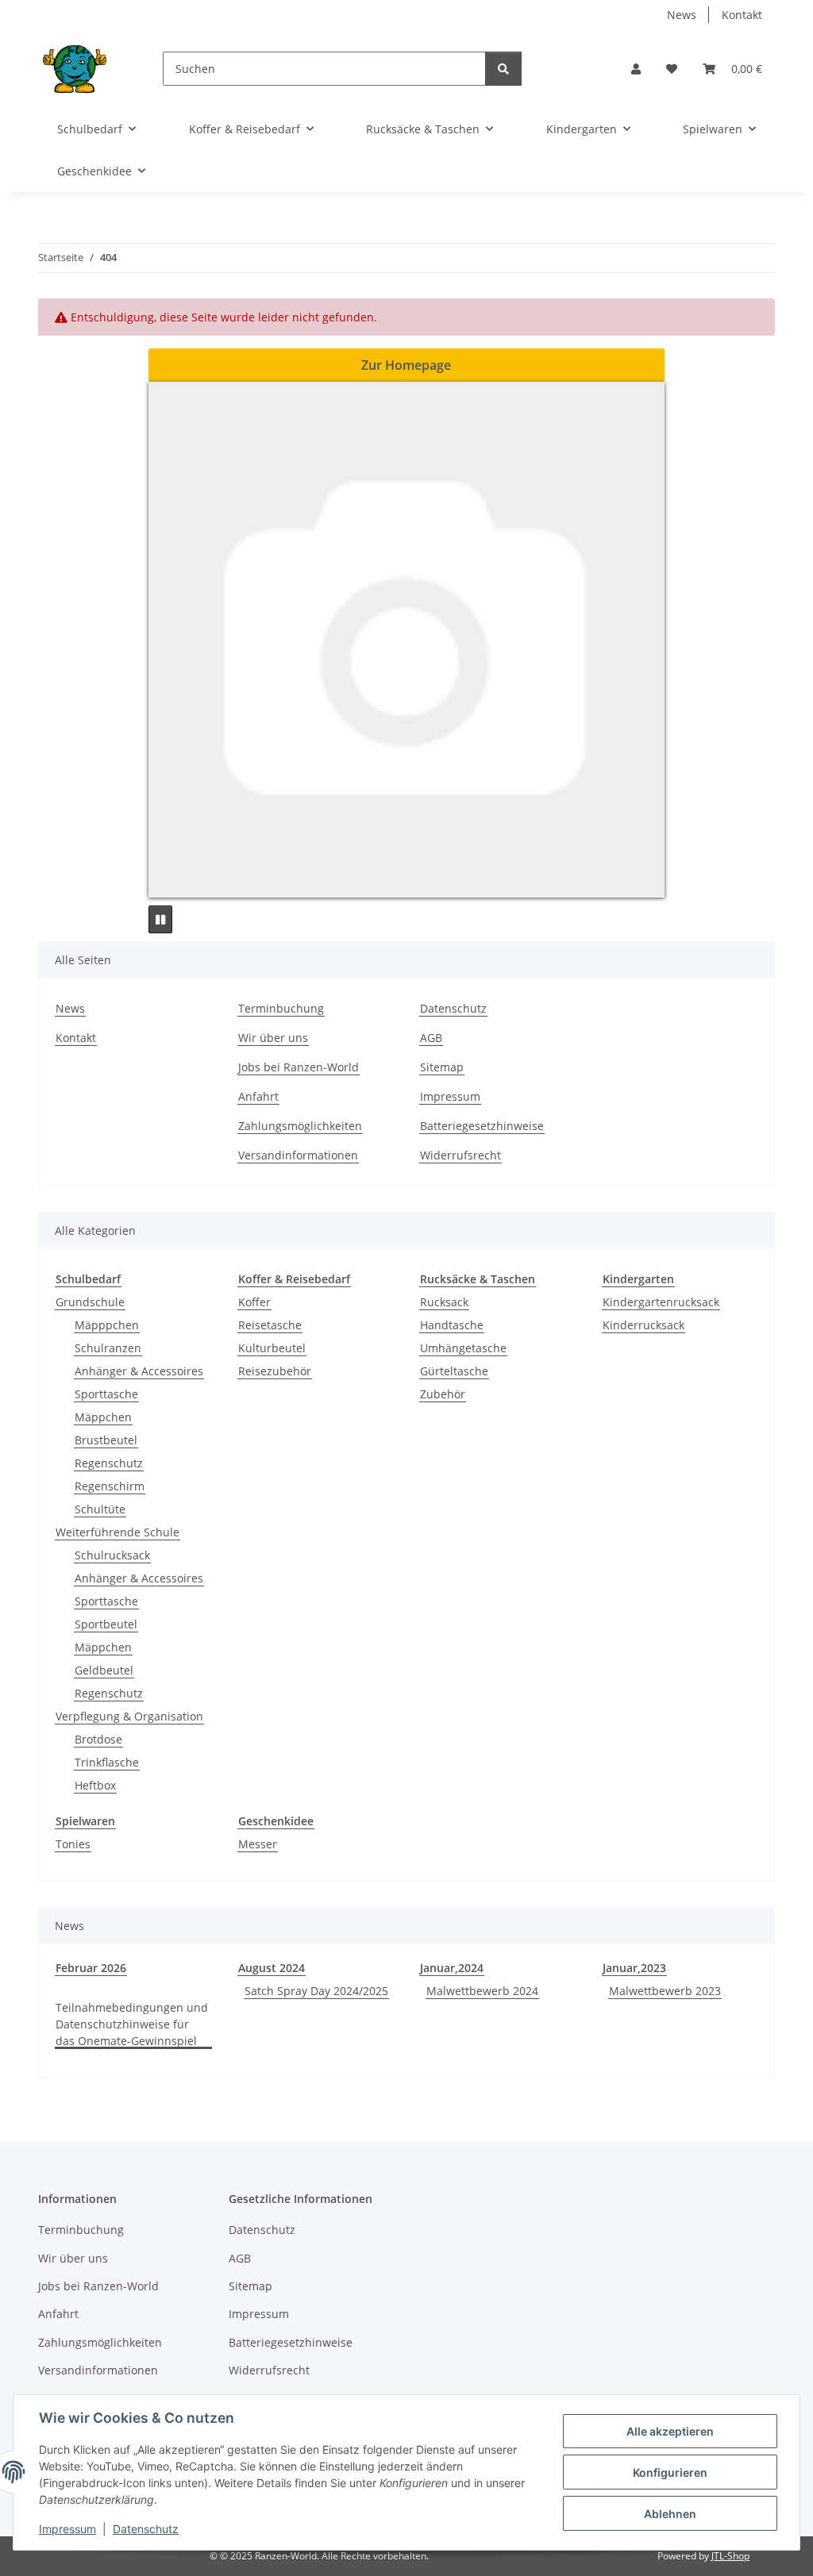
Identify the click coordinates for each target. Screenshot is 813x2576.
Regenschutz (109, 1463)
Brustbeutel (106, 1440)
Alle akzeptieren (670, 2431)
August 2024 (272, 1968)
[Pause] (160, 919)
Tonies (73, 1844)
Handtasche (452, 1325)
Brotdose (98, 1739)
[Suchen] (503, 69)
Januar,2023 (634, 1968)
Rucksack (444, 1302)
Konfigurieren (670, 2472)
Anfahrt (258, 1096)
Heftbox (95, 1785)
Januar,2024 (452, 1968)
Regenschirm (110, 1486)
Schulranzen (108, 1348)
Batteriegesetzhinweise (482, 1126)
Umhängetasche (463, 1348)
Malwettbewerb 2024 (482, 1991)
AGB (431, 1038)
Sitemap (442, 1067)
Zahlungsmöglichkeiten (300, 1126)
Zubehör (443, 1394)
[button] (636, 69)
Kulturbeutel (272, 1348)
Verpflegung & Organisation (129, 1716)
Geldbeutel (104, 1670)
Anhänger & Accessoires (139, 1371)
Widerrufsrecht (460, 1155)
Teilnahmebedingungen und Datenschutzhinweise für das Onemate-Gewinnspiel (132, 2024)
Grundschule (90, 1302)
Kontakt (742, 15)
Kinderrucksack (643, 1325)
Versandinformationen (298, 1155)
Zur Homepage (406, 365)
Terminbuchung (281, 1008)
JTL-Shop (730, 2556)
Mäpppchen (107, 1325)
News (682, 15)
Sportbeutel (106, 1624)
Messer (258, 1844)
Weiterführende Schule (118, 1532)
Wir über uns (273, 1038)
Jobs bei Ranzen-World (299, 1067)
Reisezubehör (275, 1371)
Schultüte (100, 1509)
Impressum (67, 2529)
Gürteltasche (454, 1371)
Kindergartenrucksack (661, 1302)
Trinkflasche (107, 1762)
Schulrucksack (112, 1555)
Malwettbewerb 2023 (665, 1991)
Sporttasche (106, 1394)
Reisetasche (270, 1325)
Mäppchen (103, 1417)
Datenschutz (146, 2529)
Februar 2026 (91, 1968)
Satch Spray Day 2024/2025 (316, 1991)
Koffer (254, 1302)
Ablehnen (670, 2514)
